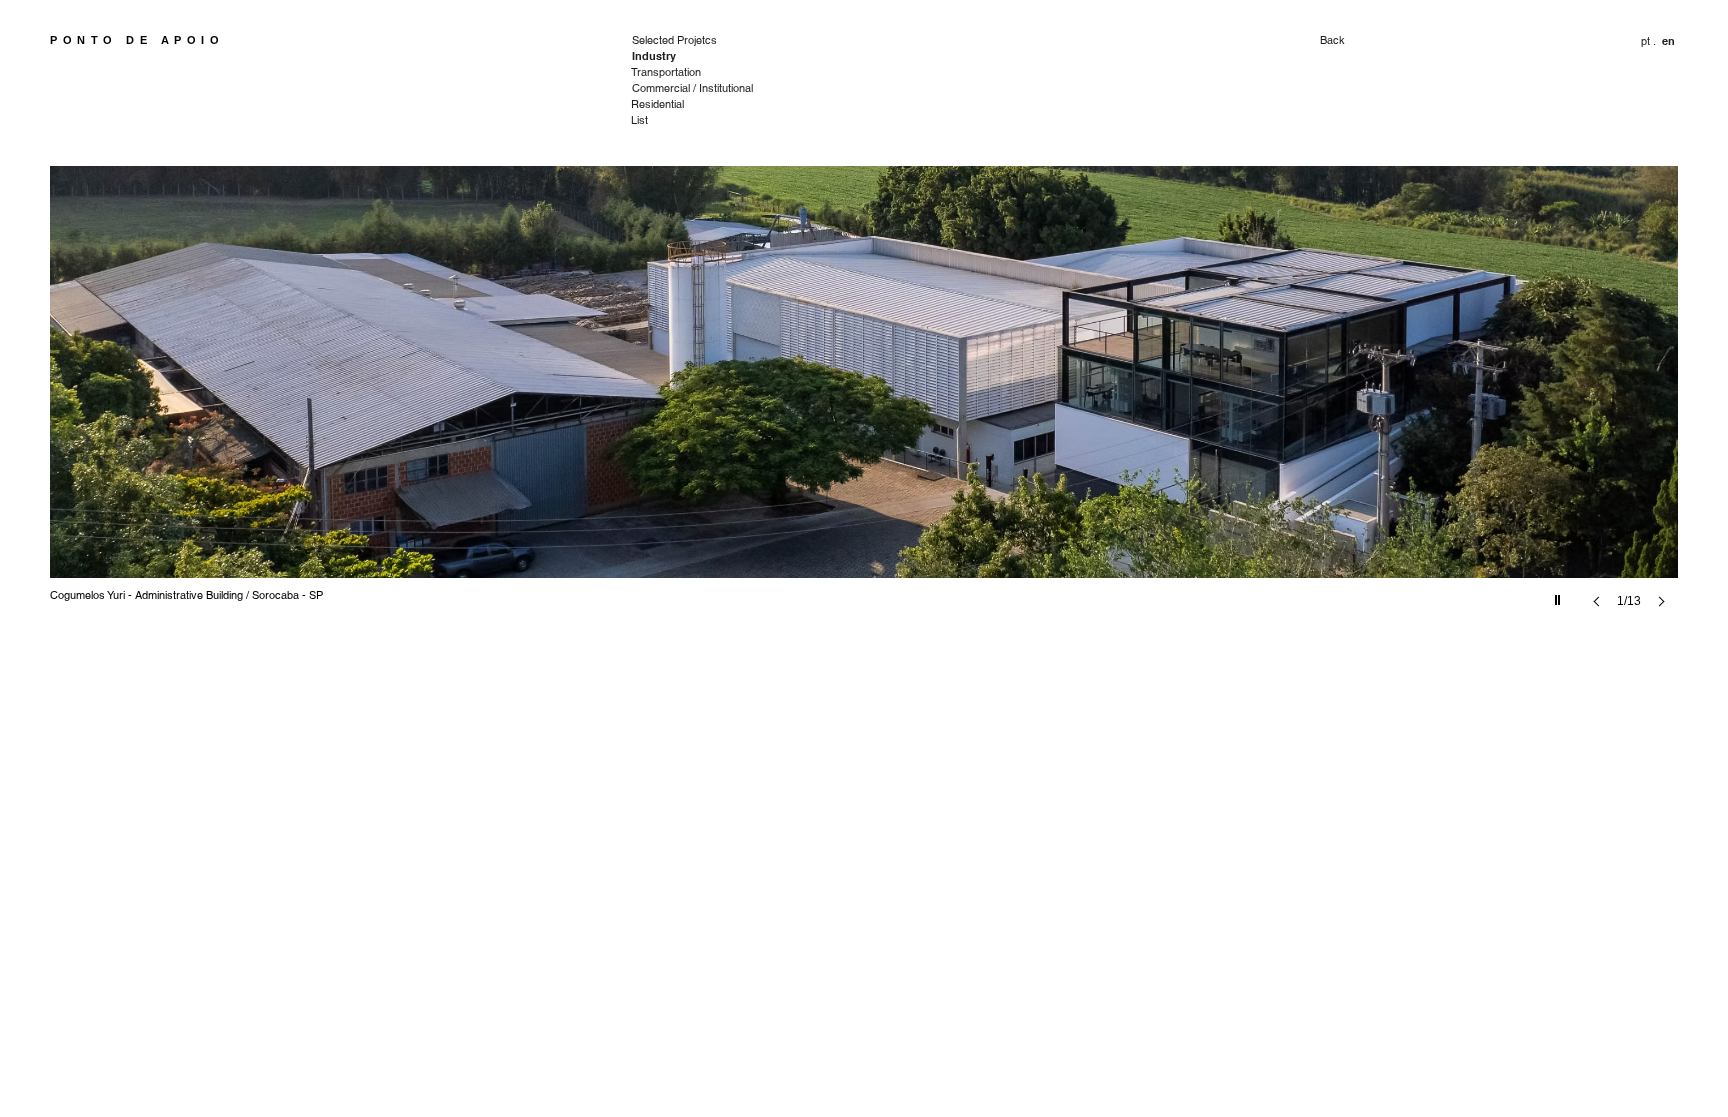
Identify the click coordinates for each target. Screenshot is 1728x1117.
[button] (1669, 41)
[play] (1560, 595)
